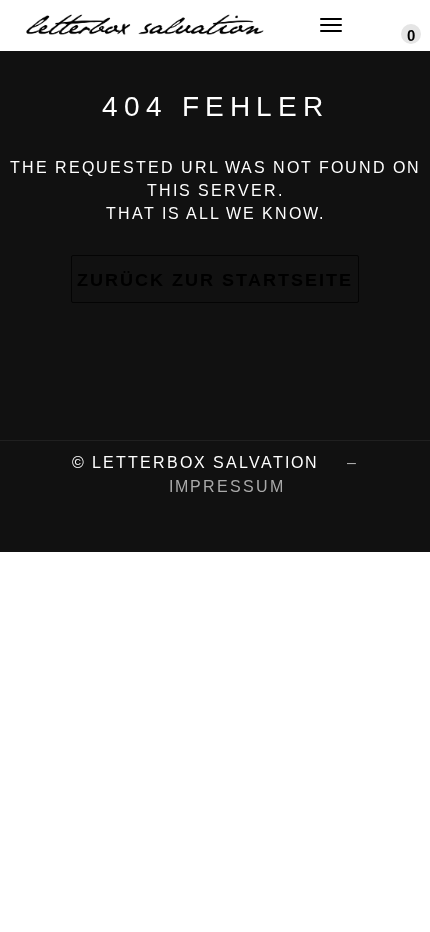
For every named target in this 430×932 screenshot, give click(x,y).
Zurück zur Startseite (215, 280)
